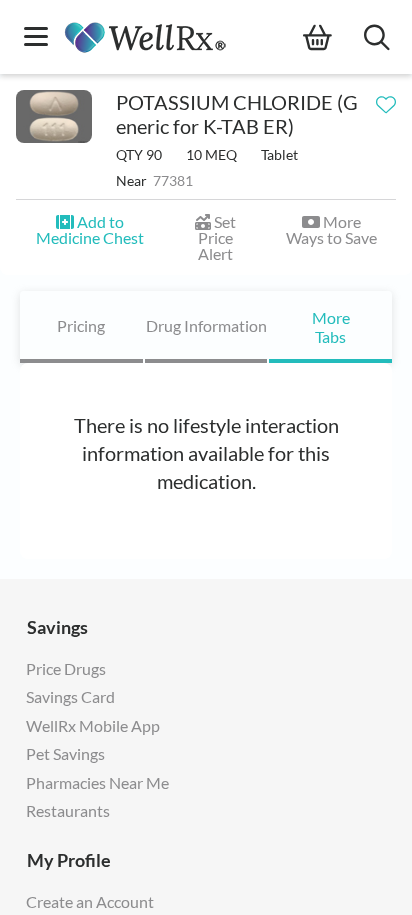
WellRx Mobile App (93, 725)
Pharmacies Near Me (97, 782)
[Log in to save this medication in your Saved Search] (386, 100)
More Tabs (331, 327)
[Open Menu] (36, 38)
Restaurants (68, 810)
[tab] (81, 327)
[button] (89, 229)
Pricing (81, 325)
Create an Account (90, 901)
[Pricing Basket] (333, 38)
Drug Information (206, 325)
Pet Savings (65, 753)
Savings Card (70, 696)
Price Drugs (66, 668)
